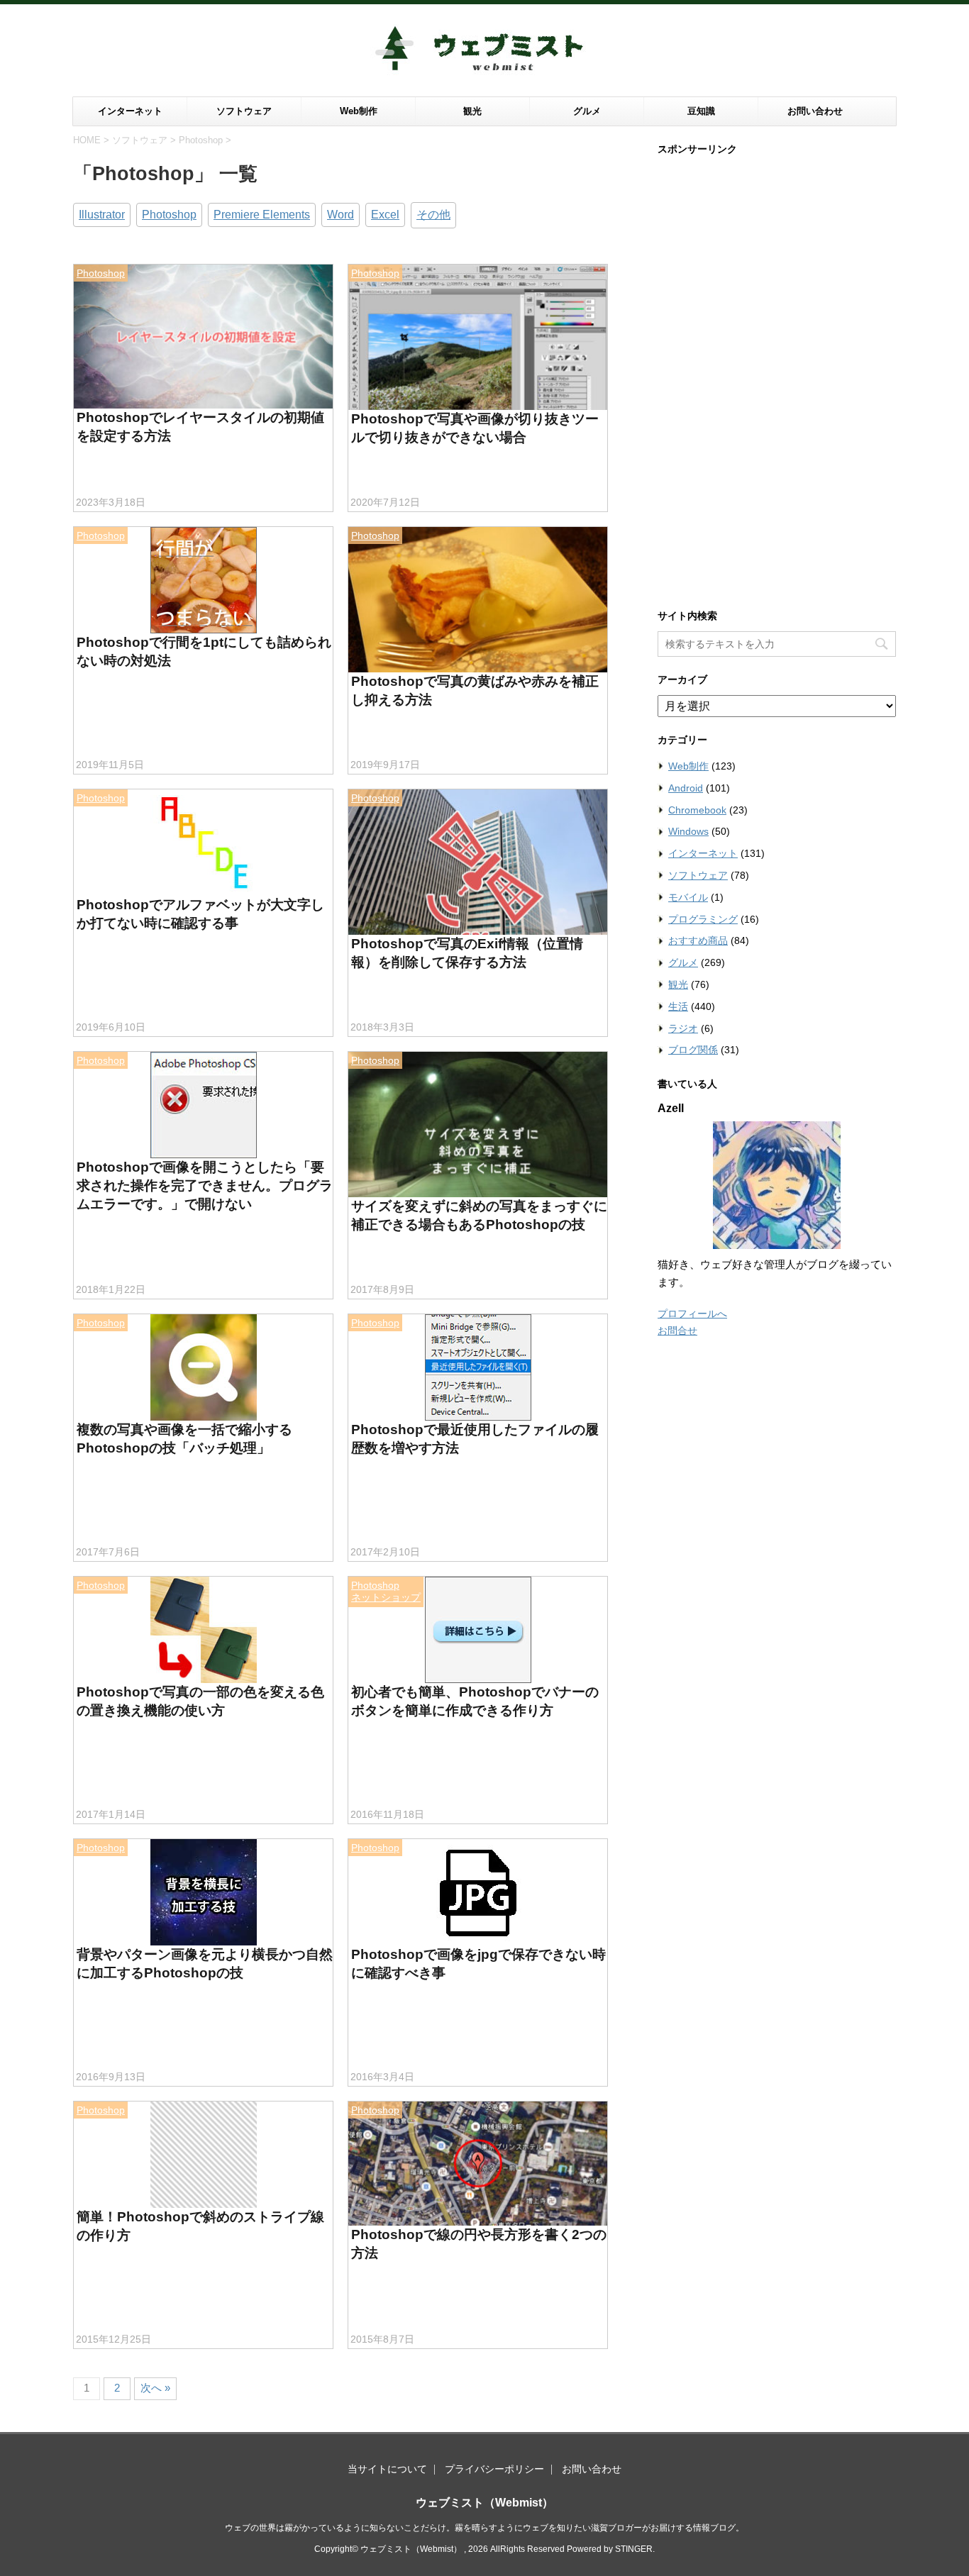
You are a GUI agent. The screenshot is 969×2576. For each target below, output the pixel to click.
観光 (472, 111)
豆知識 (701, 111)
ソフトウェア (244, 111)
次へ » (155, 2388)
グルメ (587, 111)
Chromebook (697, 810)
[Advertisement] (777, 377)
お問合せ (677, 1331)
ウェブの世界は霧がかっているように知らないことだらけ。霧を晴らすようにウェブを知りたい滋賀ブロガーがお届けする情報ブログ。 (484, 2528)
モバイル (688, 897)
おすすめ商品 (698, 940)
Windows (688, 831)
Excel (385, 215)
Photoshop (169, 215)
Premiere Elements (262, 215)
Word (340, 215)
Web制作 (359, 111)
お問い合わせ (815, 111)
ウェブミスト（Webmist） (484, 2503)
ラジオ (683, 1028)
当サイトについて (387, 2469)
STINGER (634, 2549)
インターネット (130, 111)
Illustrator (102, 215)
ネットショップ (386, 1597)
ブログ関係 (693, 1050)
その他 (433, 215)
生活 (678, 1006)
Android (686, 788)
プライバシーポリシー (494, 2469)
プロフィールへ (692, 1314)
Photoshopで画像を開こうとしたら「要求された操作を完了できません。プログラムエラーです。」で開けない (205, 1186)
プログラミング (703, 919)
